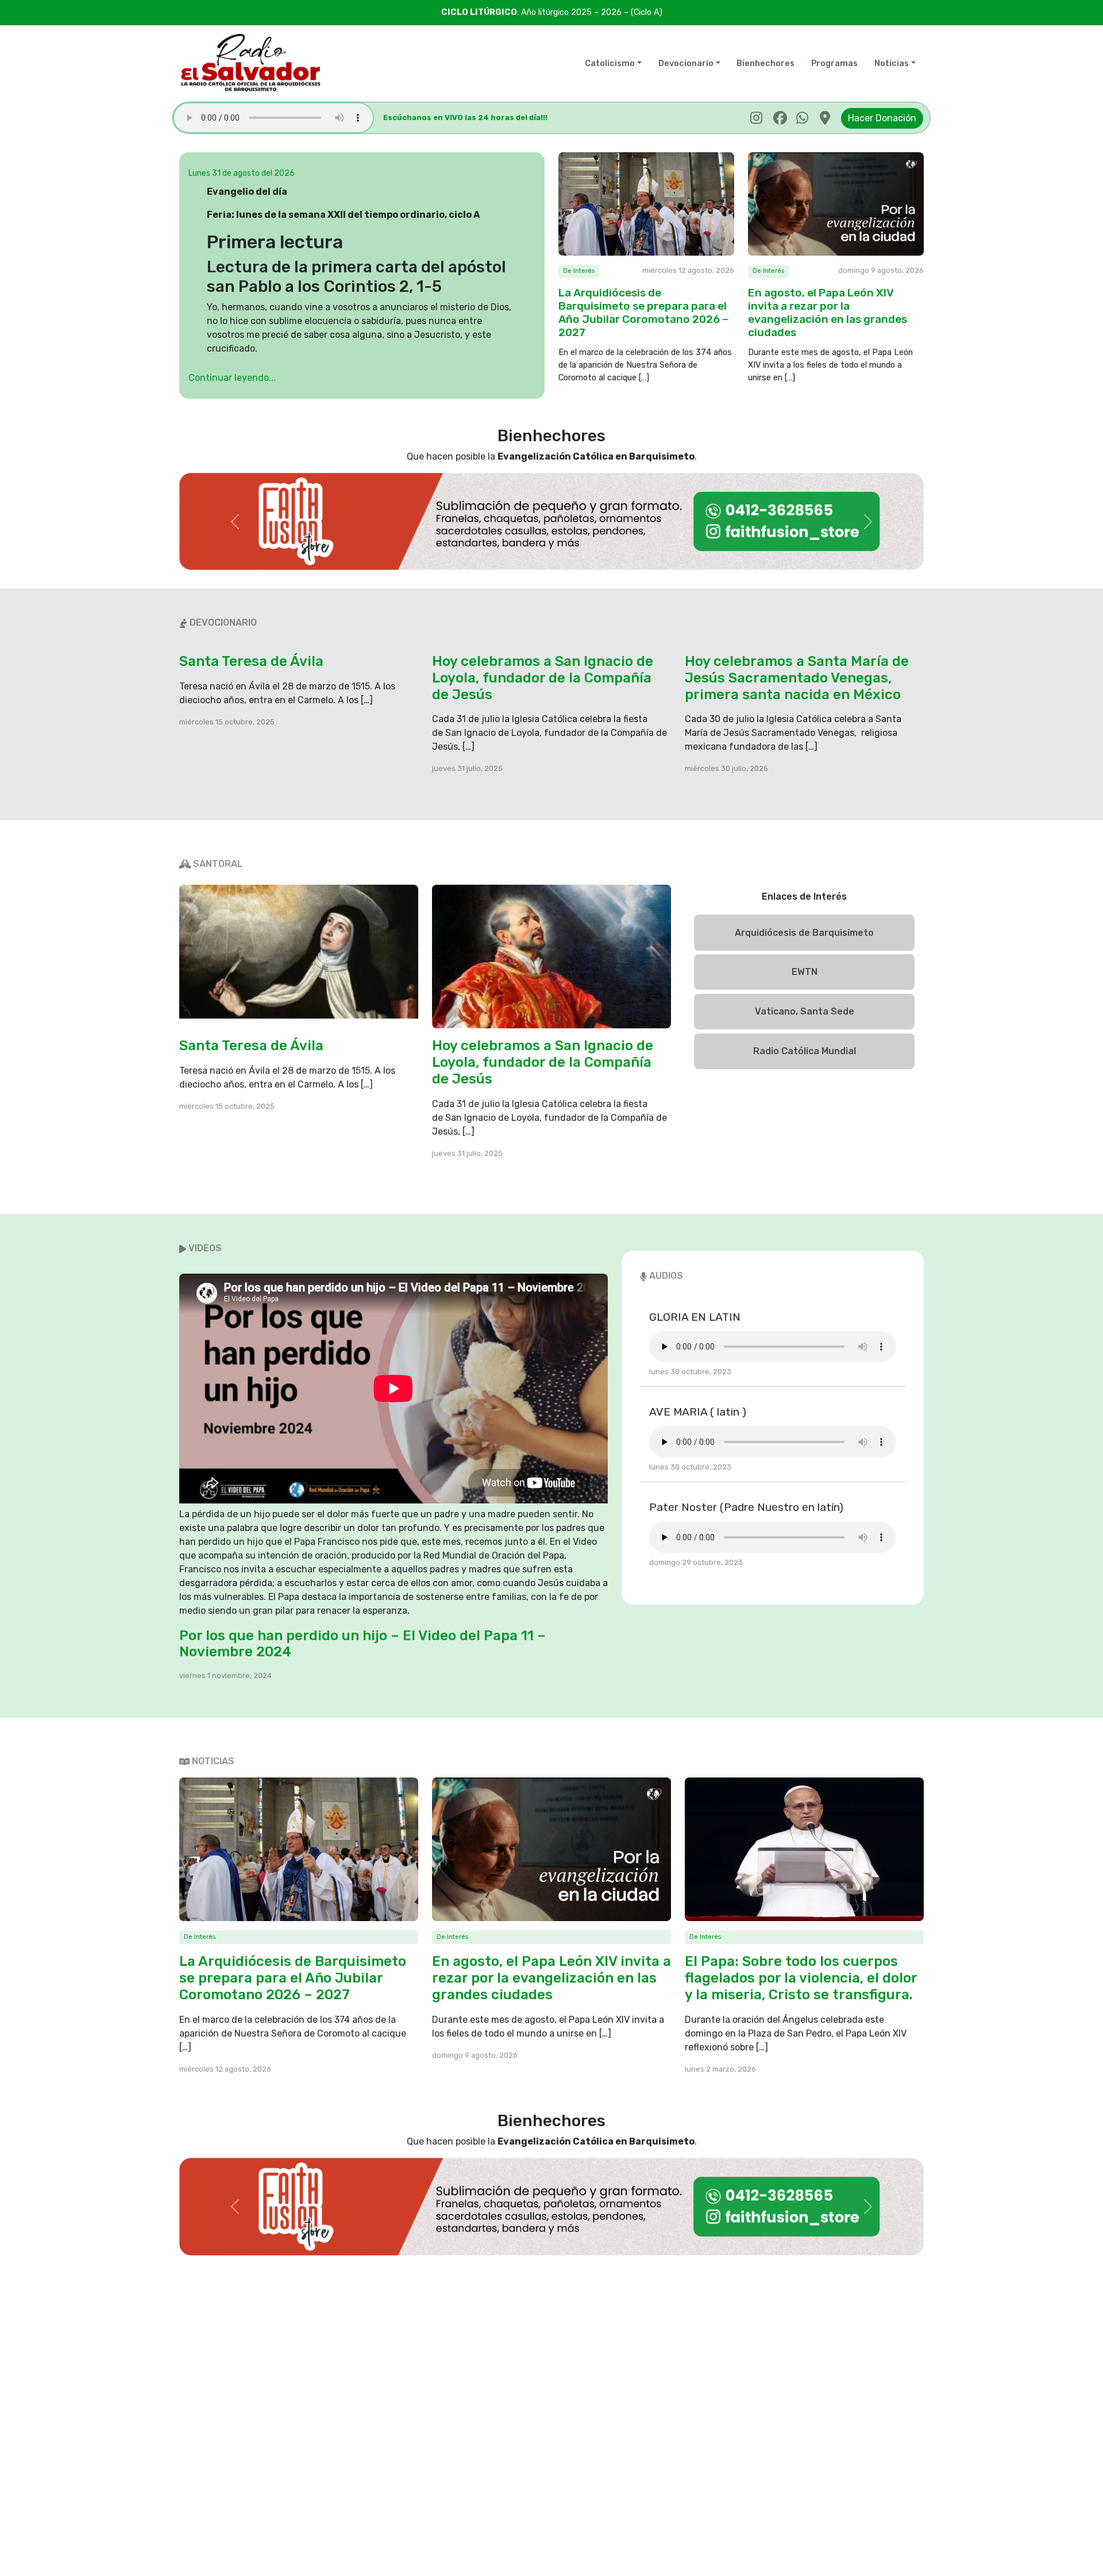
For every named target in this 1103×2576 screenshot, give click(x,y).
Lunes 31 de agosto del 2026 (242, 173)
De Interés (579, 271)
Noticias (892, 63)
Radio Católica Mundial (805, 1051)
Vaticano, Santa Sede (805, 1011)
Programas (834, 63)
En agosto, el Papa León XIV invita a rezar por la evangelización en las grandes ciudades (828, 313)
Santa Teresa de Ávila (251, 661)
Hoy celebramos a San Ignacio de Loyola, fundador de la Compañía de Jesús (543, 678)
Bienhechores (765, 63)
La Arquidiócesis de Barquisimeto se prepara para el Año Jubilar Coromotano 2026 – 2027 (643, 313)
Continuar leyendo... (232, 378)
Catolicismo (610, 63)
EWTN (805, 972)
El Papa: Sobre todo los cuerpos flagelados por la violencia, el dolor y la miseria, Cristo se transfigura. (801, 1978)
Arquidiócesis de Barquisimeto (804, 933)
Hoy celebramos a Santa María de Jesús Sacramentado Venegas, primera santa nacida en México (797, 678)
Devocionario (686, 63)
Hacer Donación (882, 118)
